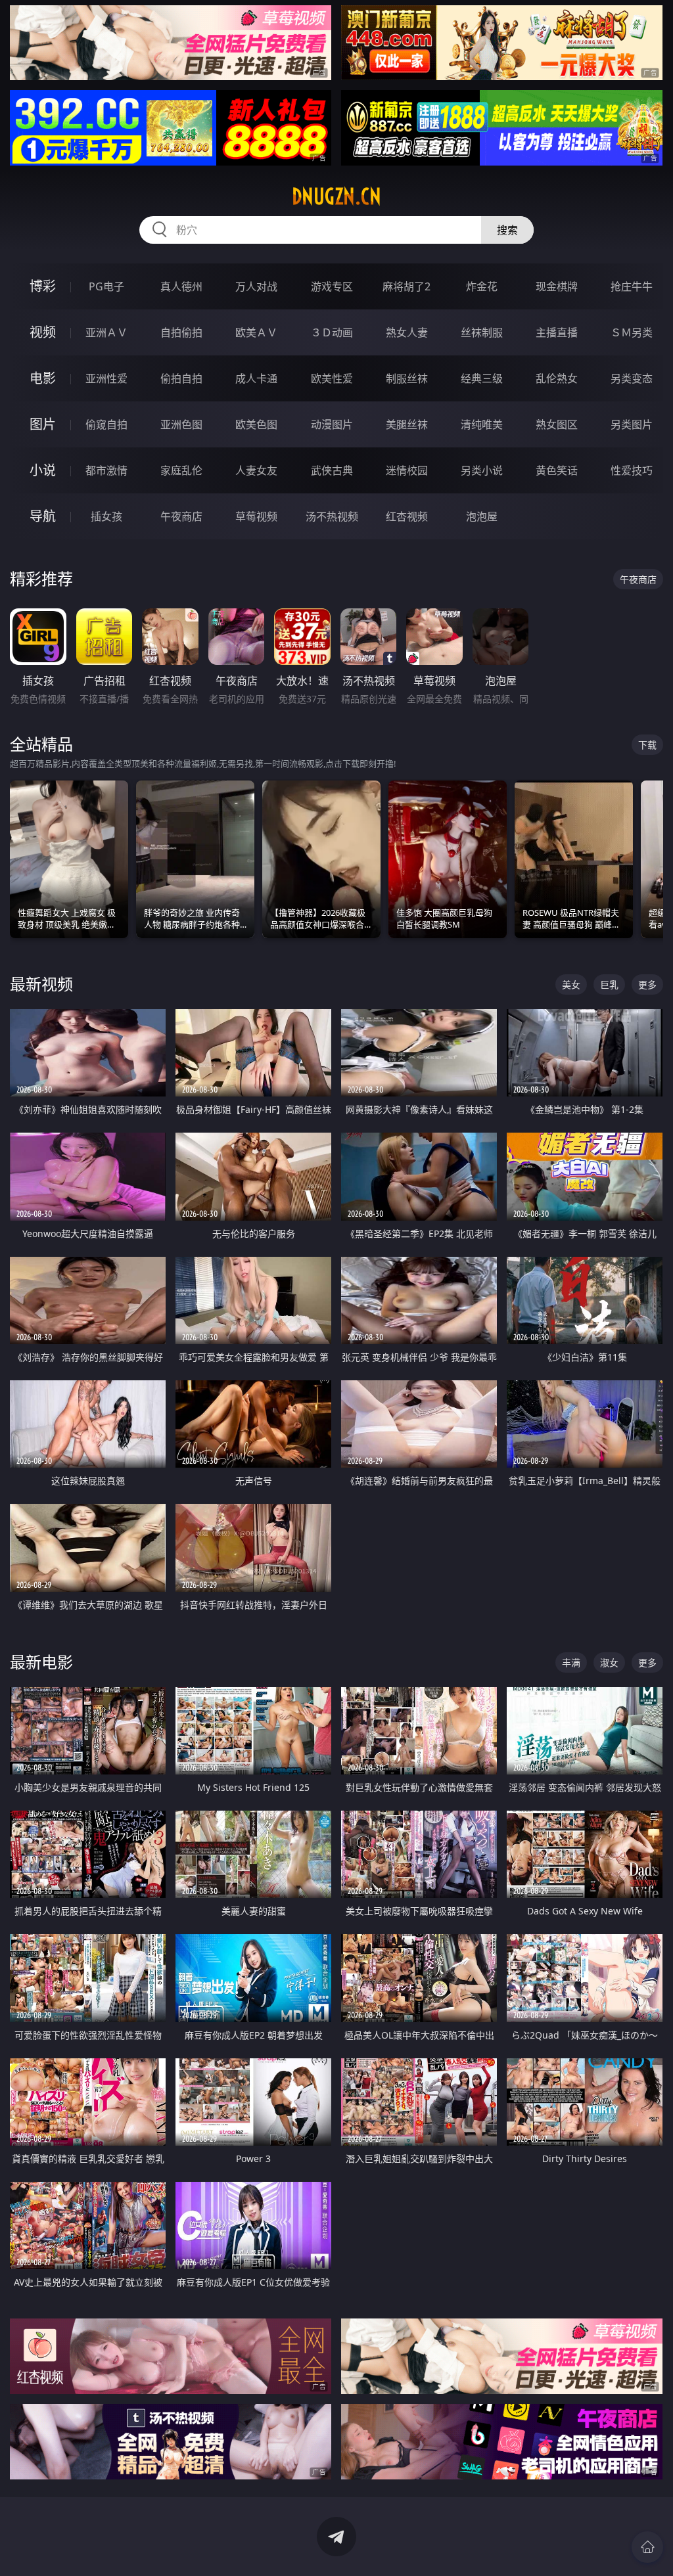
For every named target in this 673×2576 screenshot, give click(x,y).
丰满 (571, 1662)
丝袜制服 (482, 332)
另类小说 (482, 470)
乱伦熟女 (557, 378)
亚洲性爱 (106, 378)
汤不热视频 (332, 516)
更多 (647, 984)
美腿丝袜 (407, 424)
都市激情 (106, 470)
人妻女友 (256, 470)
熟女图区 (557, 424)
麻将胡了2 (406, 286)
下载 (647, 745)
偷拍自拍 (181, 378)
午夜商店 (181, 516)
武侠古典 (332, 470)
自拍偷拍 (181, 332)
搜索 (507, 230)
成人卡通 (256, 378)
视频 (43, 332)
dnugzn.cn (336, 196)
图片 (43, 424)
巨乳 (609, 984)
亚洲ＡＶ (106, 332)
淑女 (609, 1662)
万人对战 (256, 286)
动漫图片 (332, 424)
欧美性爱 (332, 378)
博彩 (43, 286)
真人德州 (181, 286)
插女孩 (106, 516)
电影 (43, 378)
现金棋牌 (557, 286)
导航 (43, 516)
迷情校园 (407, 470)
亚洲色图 (181, 424)
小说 (43, 470)
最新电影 (41, 1662)
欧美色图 (256, 424)
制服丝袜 (407, 378)
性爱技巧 (632, 470)
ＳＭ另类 (632, 332)
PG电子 (106, 286)
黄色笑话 (557, 470)
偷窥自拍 (106, 424)
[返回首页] (647, 2547)
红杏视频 (407, 516)
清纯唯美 (482, 424)
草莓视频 (256, 516)
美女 (571, 984)
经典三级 (482, 378)
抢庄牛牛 (632, 286)
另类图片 (632, 424)
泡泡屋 (482, 516)
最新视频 (41, 984)
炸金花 (482, 286)
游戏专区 (332, 286)
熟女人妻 (407, 332)
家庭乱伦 (181, 470)
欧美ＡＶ (256, 332)
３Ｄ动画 (332, 332)
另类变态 (632, 378)
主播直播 (557, 332)
